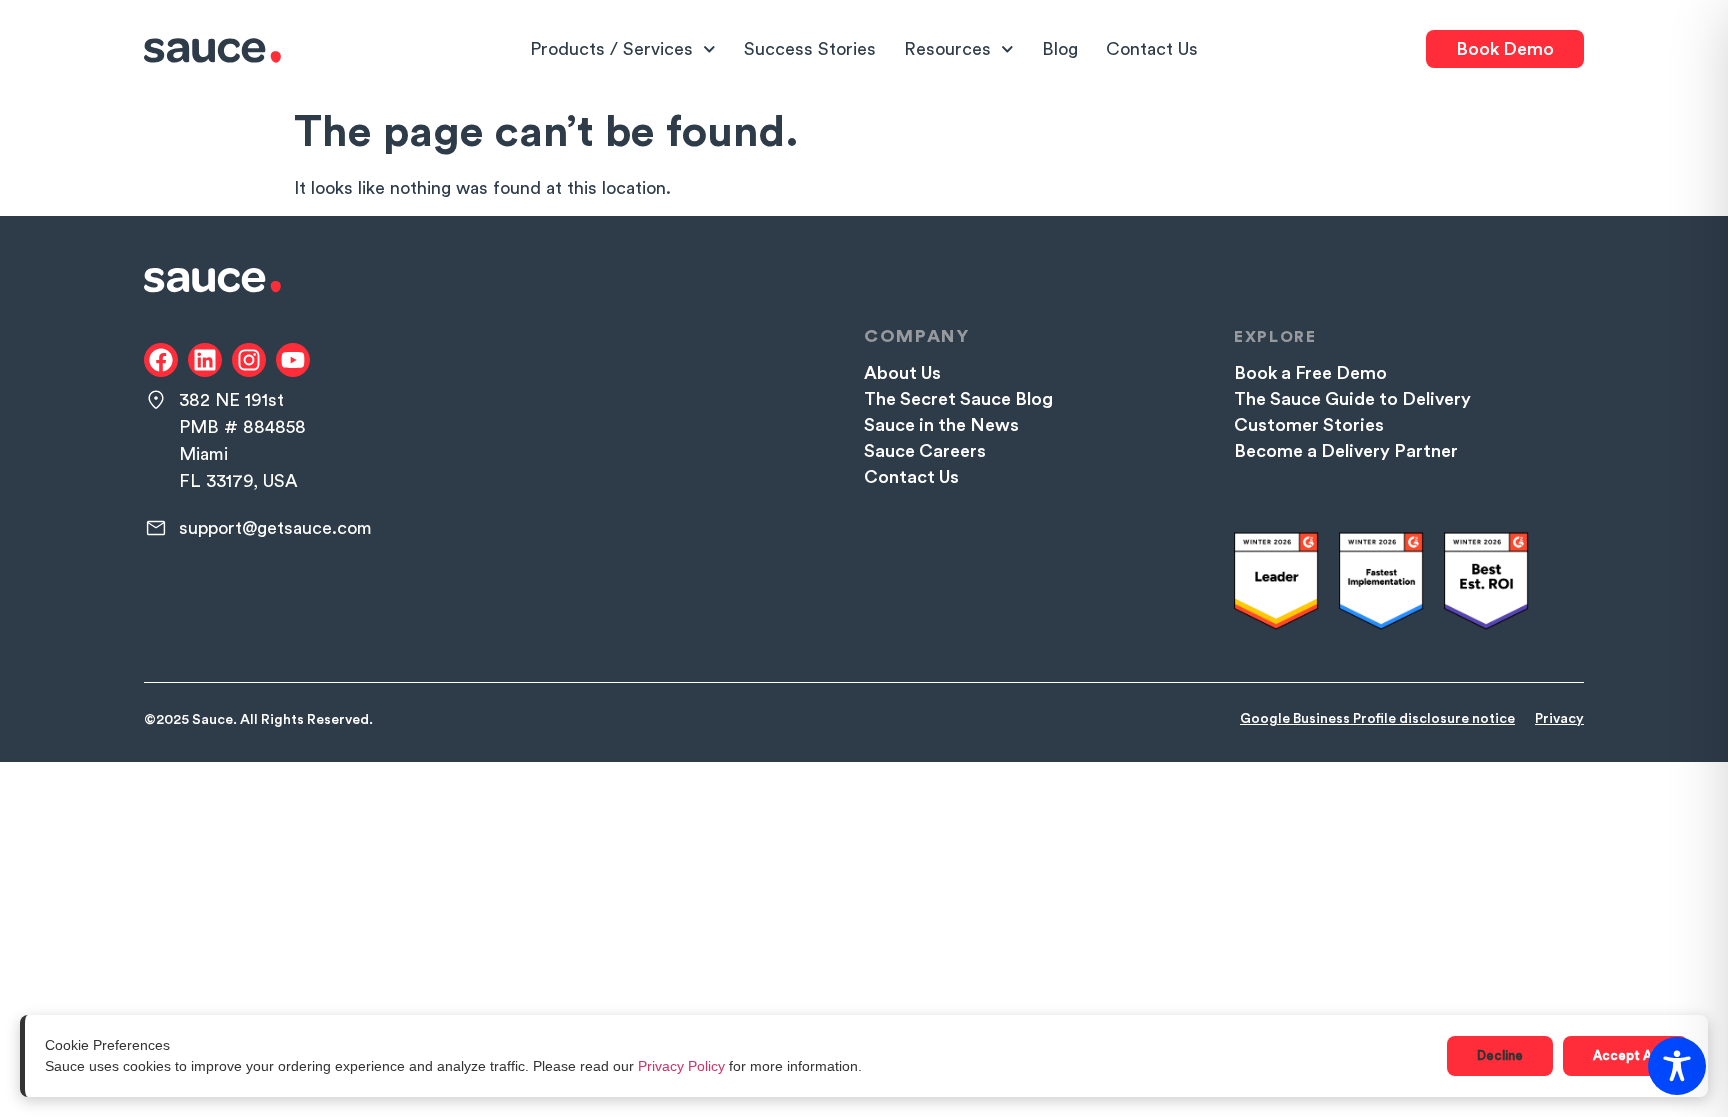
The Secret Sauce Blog (958, 399)
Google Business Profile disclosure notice (1377, 719)
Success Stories (810, 49)
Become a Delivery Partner (1346, 451)
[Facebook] (161, 360)
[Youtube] (293, 360)
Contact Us (1152, 49)
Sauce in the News (941, 425)
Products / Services (611, 49)
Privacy (1559, 719)
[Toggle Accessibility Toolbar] (1677, 1066)
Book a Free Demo (1310, 373)
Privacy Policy (681, 1066)
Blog (1060, 49)
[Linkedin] (205, 360)
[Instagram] (249, 360)
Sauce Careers (925, 451)
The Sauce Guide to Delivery (1352, 399)
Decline (1500, 1055)
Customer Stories (1309, 425)
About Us (902, 373)
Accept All (1625, 1055)
